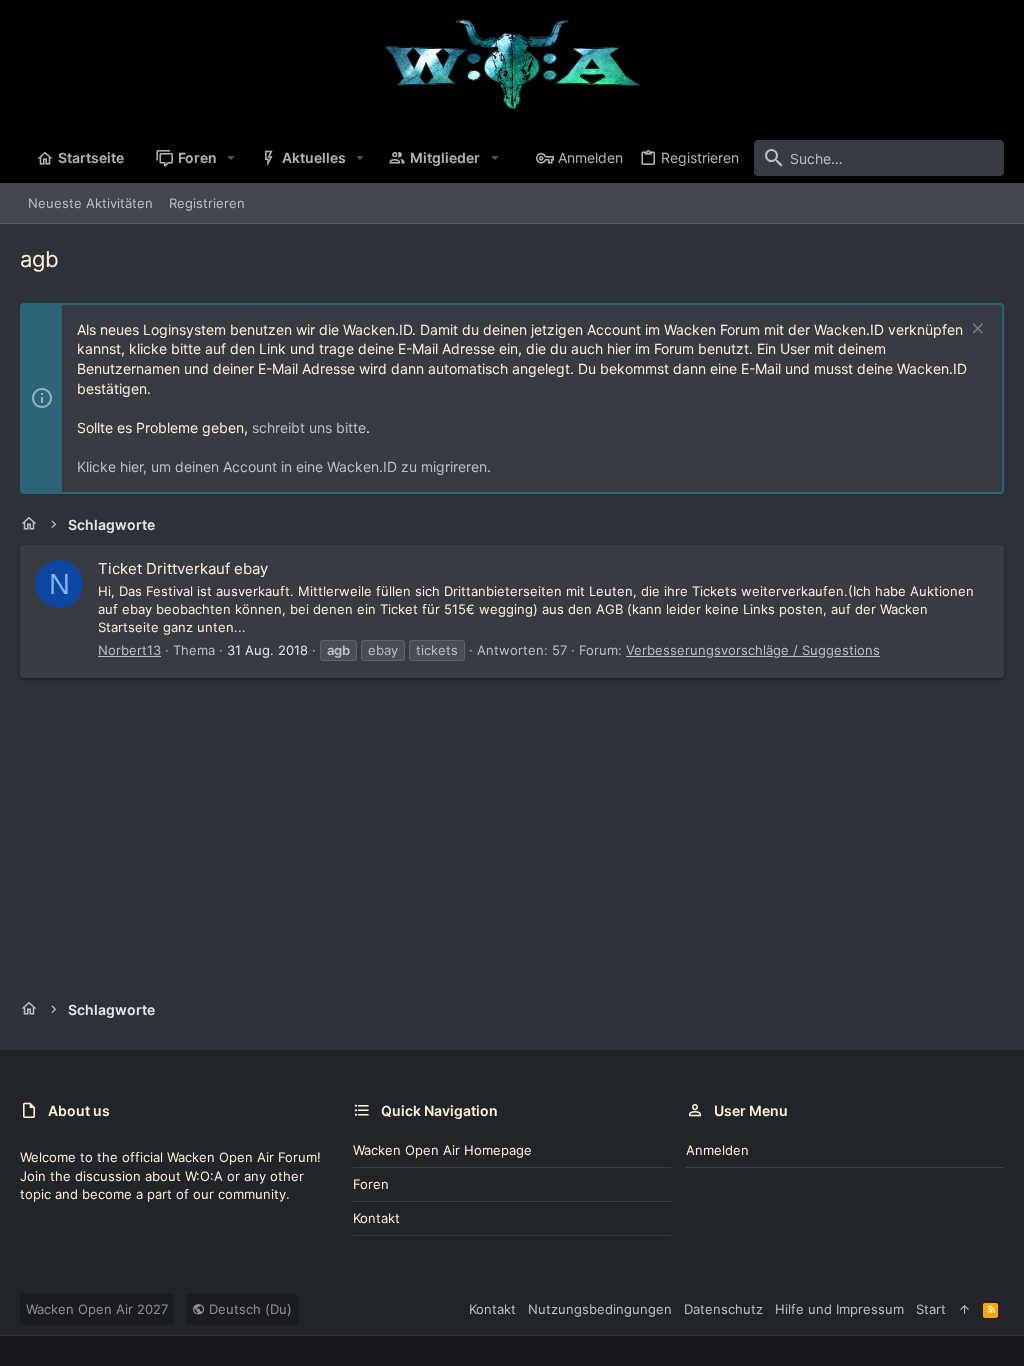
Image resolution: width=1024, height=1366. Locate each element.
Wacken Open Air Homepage (442, 1150)
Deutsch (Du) (248, 1309)
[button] (231, 158)
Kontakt (376, 1218)
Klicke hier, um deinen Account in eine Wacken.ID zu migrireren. (284, 466)
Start (931, 1309)
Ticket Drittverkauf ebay (183, 568)
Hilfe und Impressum (839, 1309)
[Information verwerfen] (975, 330)
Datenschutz (723, 1309)
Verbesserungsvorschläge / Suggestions (753, 650)
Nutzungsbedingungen (600, 1309)
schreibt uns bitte (309, 427)
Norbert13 (129, 650)
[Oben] (964, 1309)
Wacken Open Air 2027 (97, 1309)
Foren (371, 1184)
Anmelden (717, 1150)
